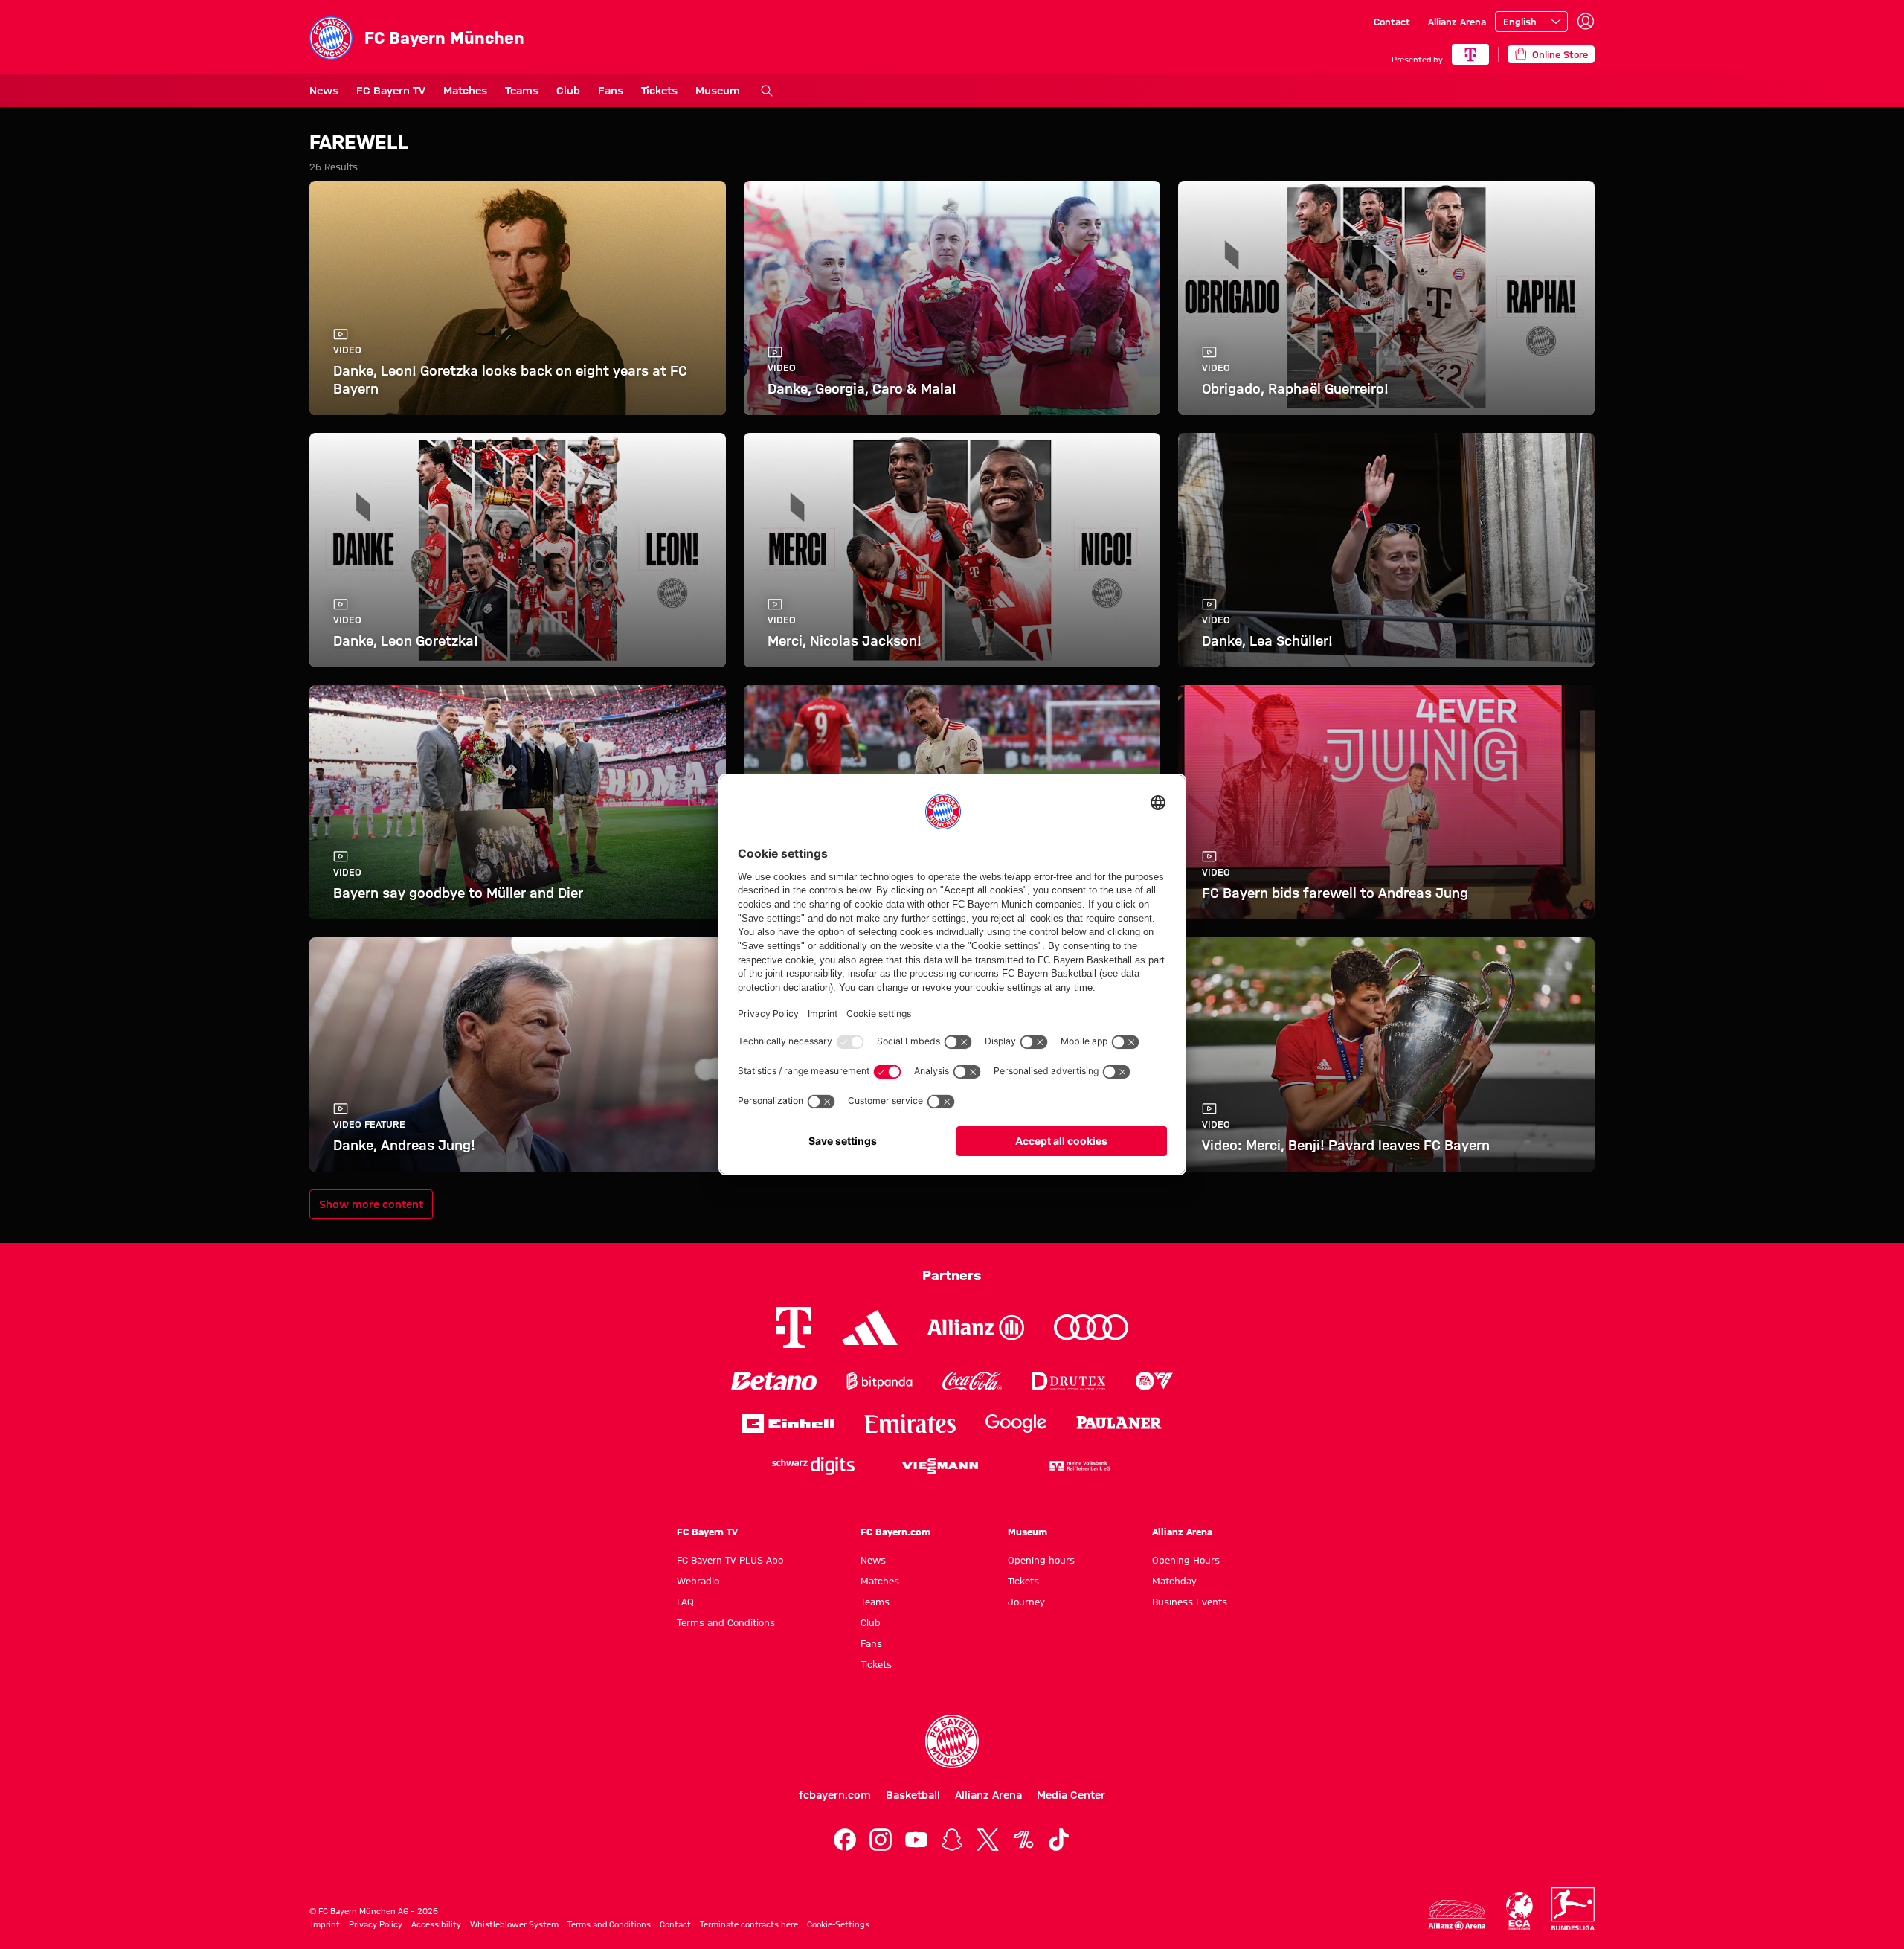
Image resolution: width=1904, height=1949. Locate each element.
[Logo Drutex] (1068, 1381)
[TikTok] (1059, 1840)
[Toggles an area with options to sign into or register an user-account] (1586, 22)
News (324, 91)
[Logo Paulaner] (1119, 1423)
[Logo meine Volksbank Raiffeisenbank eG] (1078, 1466)
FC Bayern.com (895, 1532)
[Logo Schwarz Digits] (813, 1466)
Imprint (325, 1924)
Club (568, 91)
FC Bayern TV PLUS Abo (730, 1560)
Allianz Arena (1457, 22)
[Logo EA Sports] (1154, 1381)
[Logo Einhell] (788, 1423)
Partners (952, 1275)
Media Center (1071, 1795)
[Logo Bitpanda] (879, 1381)
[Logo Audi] (1091, 1327)
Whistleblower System (514, 1924)
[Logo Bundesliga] (1573, 1909)
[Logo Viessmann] (940, 1466)
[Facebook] (845, 1840)
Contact (1392, 22)
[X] (988, 1840)
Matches (465, 91)
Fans (611, 91)
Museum (718, 91)
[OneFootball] (1023, 1840)
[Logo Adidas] (870, 1328)
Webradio (698, 1581)
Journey (1026, 1602)
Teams (522, 91)
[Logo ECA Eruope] (1519, 1911)
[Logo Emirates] (910, 1423)
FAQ (685, 1602)
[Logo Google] (1016, 1423)
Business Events (1190, 1602)
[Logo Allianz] (976, 1327)
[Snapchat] (952, 1840)
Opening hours (1041, 1560)
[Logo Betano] (774, 1381)
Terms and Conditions (726, 1622)
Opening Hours (1186, 1560)
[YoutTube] (916, 1840)
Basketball (913, 1795)
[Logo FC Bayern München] (952, 1741)
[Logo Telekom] (794, 1327)
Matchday (1174, 1581)
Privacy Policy (376, 1924)
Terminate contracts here (749, 1924)
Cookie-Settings (838, 1924)
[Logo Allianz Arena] (1457, 1915)
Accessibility (436, 1924)
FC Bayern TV (391, 91)
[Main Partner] (1470, 54)
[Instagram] (881, 1840)
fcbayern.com (835, 1795)
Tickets (659, 91)
